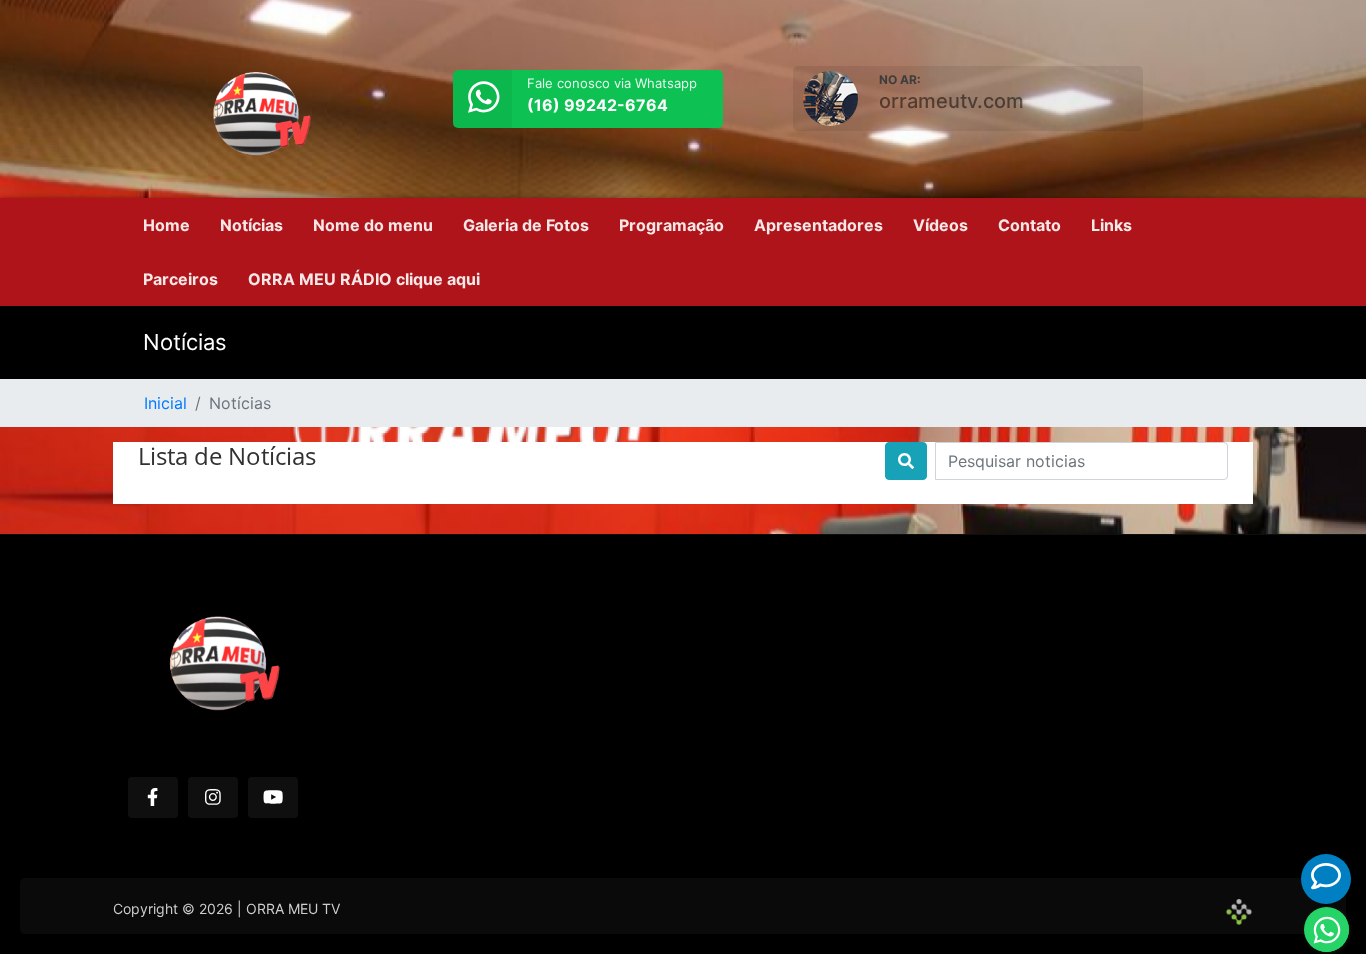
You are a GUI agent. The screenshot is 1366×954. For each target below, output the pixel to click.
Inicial (165, 403)
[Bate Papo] (1326, 876)
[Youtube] (273, 797)
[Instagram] (213, 797)
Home (166, 225)
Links (1111, 225)
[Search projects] (906, 461)
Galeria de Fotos (526, 225)
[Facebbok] (153, 797)
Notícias (251, 225)
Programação (671, 225)
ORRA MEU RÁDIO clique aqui (364, 279)
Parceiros (180, 279)
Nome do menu (373, 225)
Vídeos (940, 225)
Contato (1029, 225)
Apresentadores (818, 225)
